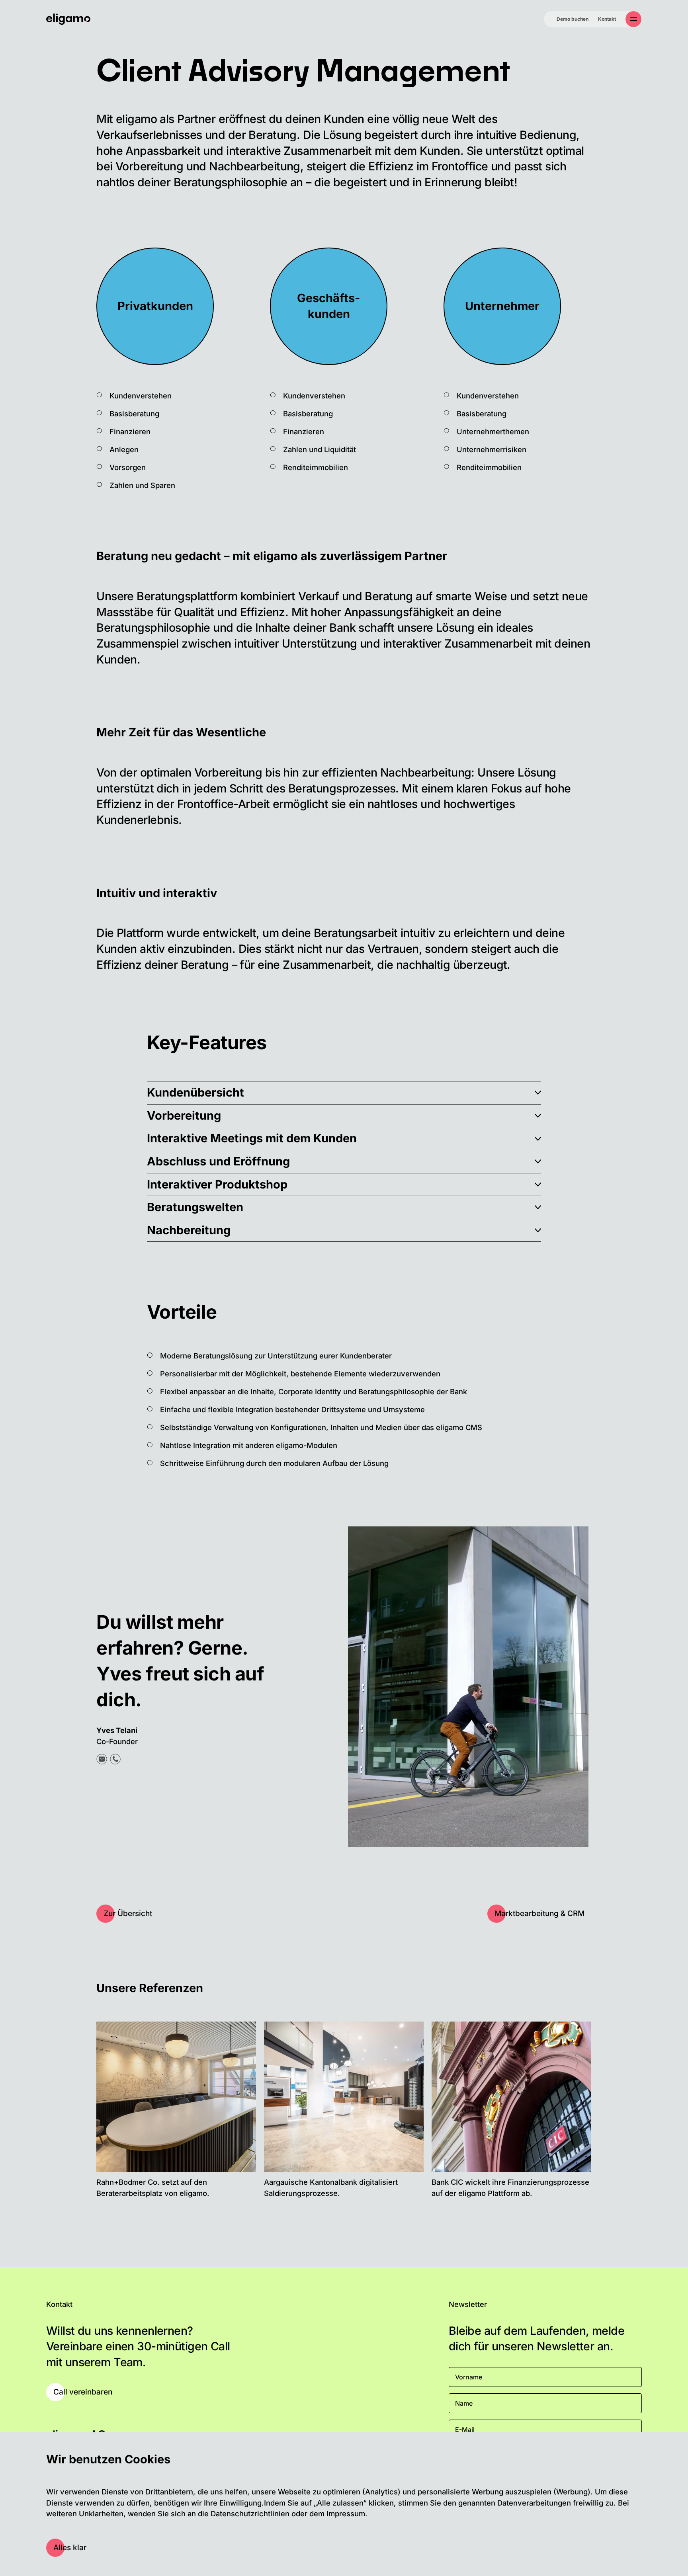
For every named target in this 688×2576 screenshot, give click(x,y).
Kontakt (607, 19)
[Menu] (633, 19)
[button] (344, 1093)
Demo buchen (573, 19)
